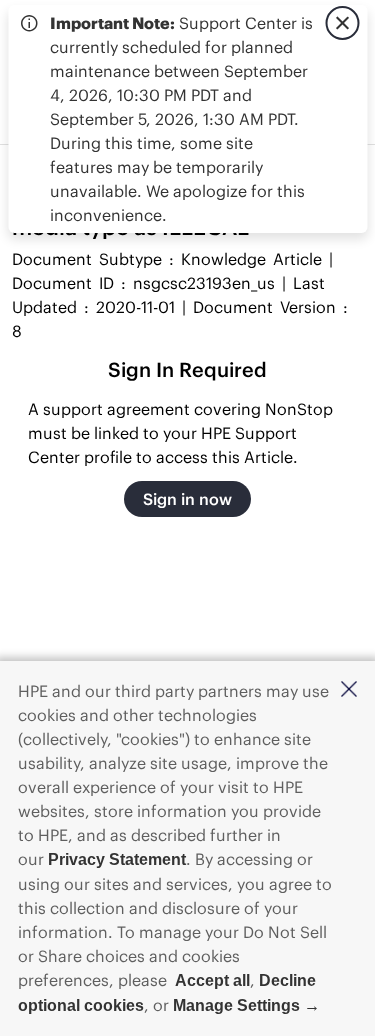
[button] (349, 690)
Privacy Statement (117, 859)
